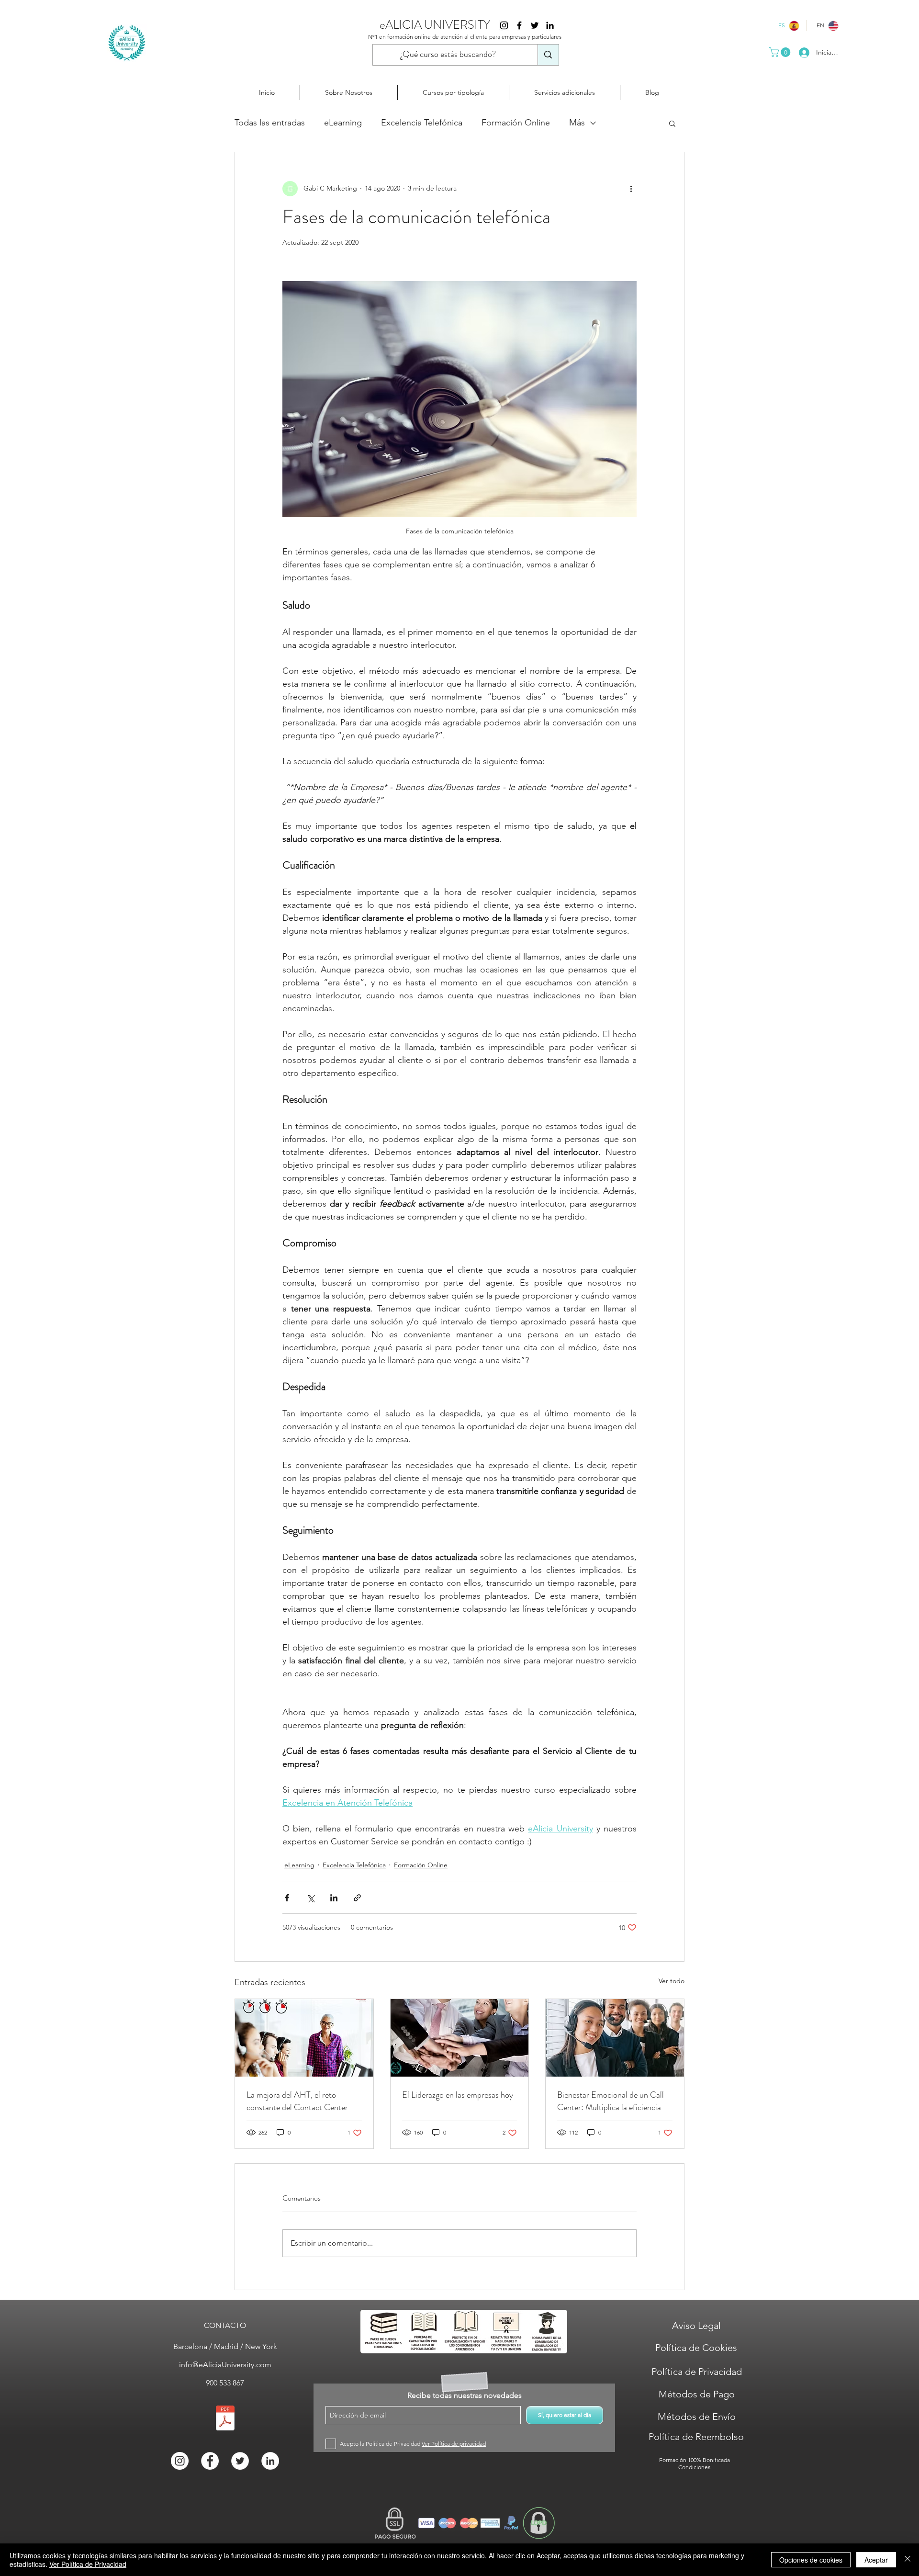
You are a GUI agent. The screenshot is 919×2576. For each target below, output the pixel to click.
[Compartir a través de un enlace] (357, 1898)
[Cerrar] (908, 2560)
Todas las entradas (270, 123)
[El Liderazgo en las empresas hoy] (460, 2038)
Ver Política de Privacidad (88, 2564)
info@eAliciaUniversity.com (225, 2365)
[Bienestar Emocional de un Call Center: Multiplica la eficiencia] (615, 2038)
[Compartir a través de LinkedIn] (334, 1898)
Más (577, 123)
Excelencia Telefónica (422, 123)
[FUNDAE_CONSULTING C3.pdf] (225, 2419)
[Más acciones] (631, 189)
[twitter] (535, 25)
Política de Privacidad (697, 2372)
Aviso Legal (696, 2326)
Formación (673, 2460)
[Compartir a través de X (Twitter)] (310, 1898)
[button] (781, 52)
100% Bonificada (709, 2460)
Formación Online (516, 123)
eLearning (343, 123)
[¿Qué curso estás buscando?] (548, 55)
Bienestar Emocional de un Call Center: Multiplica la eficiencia (611, 2101)
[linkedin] (550, 25)
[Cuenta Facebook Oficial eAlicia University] (519, 25)
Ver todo (672, 1981)
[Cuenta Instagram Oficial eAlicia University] (504, 25)
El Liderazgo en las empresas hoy (458, 2095)
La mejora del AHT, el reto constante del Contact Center (297, 2101)
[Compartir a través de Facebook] (287, 1898)
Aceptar (876, 2560)
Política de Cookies (696, 2348)
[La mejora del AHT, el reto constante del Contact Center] (304, 2038)
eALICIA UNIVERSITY (435, 25)
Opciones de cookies (811, 2560)
